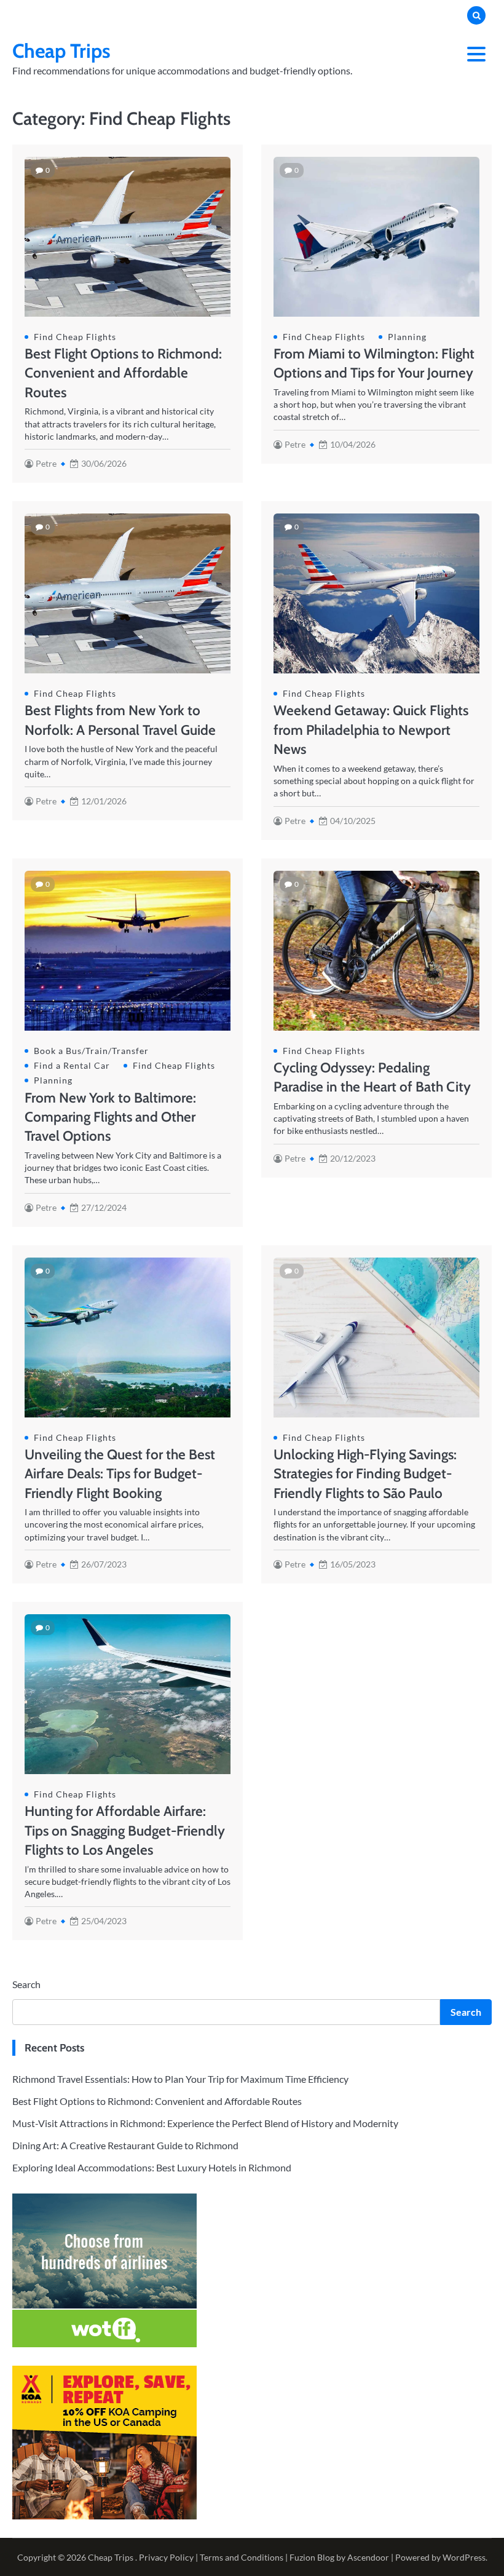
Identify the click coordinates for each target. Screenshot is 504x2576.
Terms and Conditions (242, 2557)
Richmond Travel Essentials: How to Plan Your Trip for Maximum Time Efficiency (180, 2079)
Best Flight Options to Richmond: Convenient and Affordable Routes (123, 373)
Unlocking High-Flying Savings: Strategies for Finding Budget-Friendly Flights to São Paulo (365, 1474)
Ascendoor (368, 2557)
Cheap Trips (61, 51)
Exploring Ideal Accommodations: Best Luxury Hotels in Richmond (152, 2167)
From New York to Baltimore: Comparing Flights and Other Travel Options (110, 1117)
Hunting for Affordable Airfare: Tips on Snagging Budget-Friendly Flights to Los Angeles (125, 1830)
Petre (46, 464)
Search (26, 1984)
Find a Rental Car (72, 1066)
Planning (407, 337)
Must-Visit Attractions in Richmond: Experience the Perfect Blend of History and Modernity (205, 2123)
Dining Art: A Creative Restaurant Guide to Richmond (125, 2145)
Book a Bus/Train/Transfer (91, 1051)
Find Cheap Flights (75, 337)
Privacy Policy (166, 2557)
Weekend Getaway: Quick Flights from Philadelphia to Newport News (371, 730)
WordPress (464, 2557)
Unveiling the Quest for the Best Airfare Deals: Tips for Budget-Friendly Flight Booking (120, 1474)
